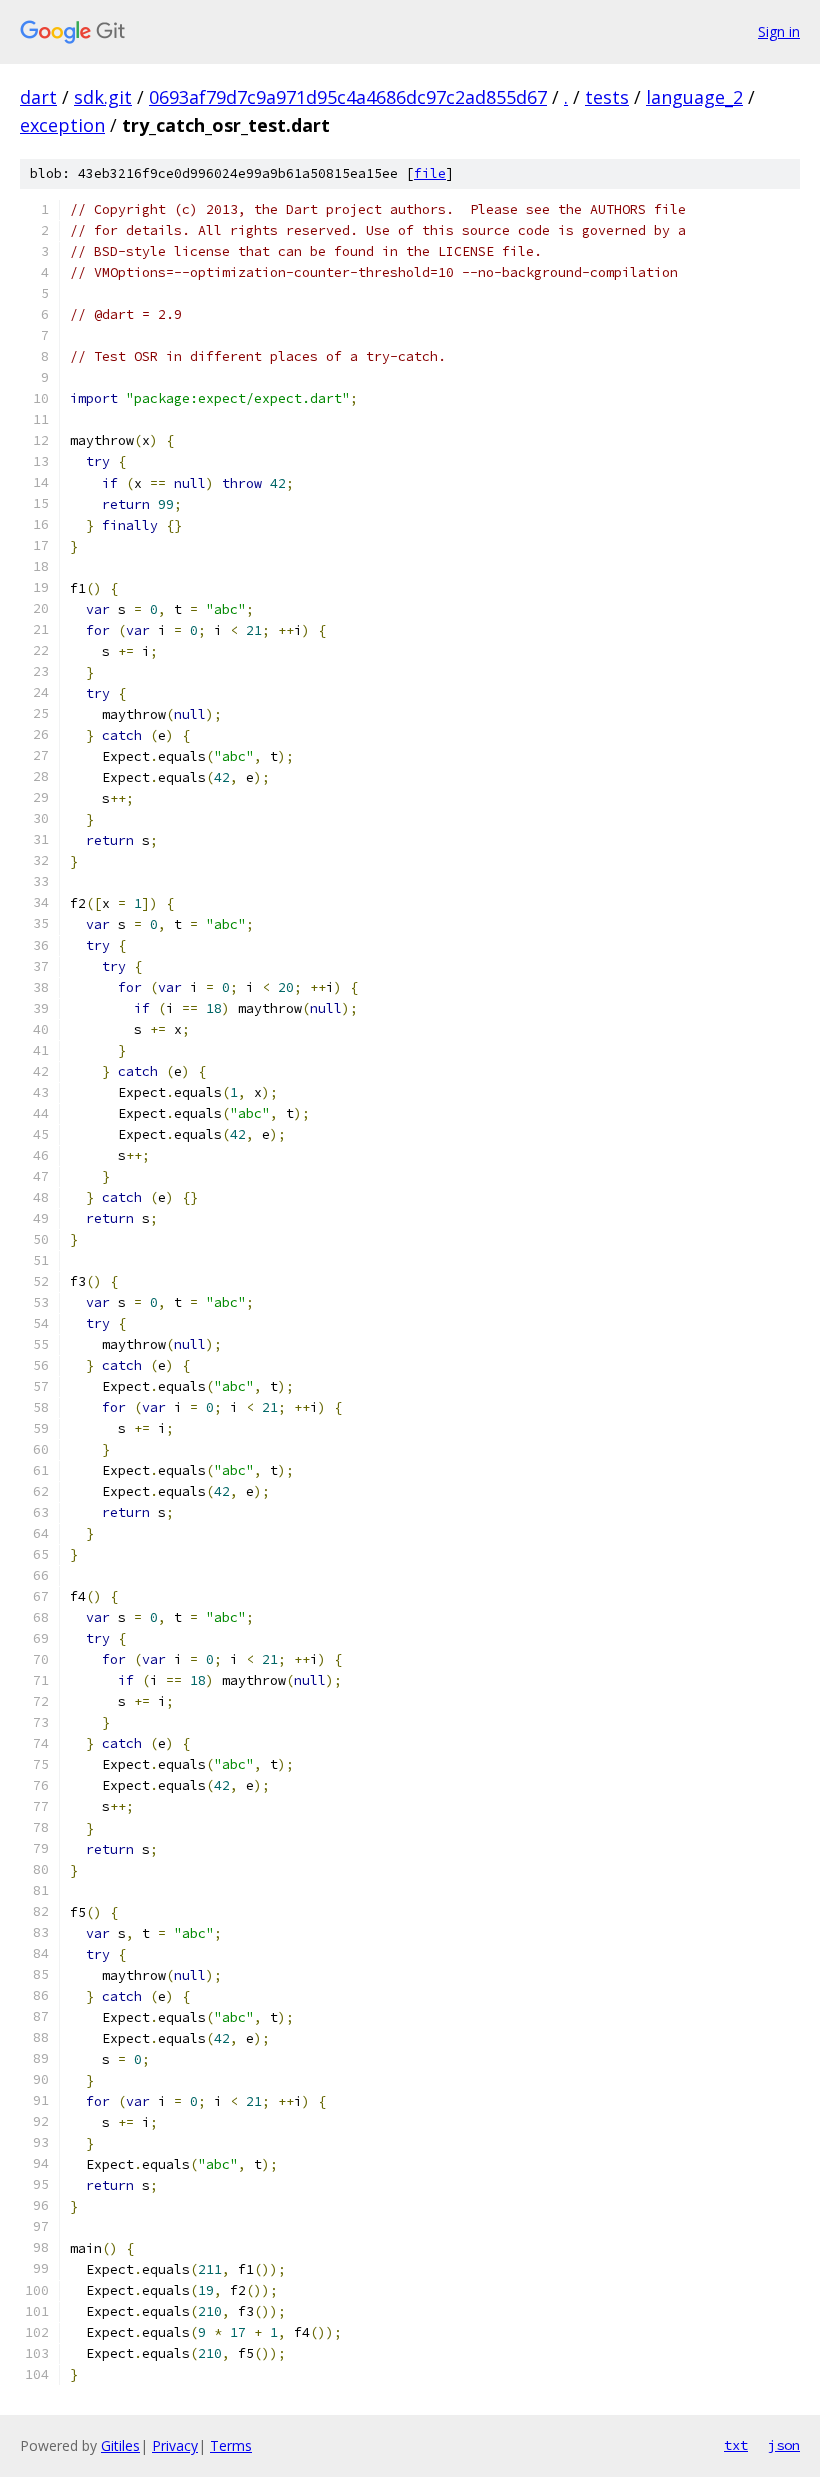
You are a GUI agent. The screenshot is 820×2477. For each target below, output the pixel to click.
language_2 (694, 97)
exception (62, 125)
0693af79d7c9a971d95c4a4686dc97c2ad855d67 (348, 97)
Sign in (779, 31)
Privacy (175, 2445)
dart (38, 97)
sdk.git (103, 97)
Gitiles (120, 2445)
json (784, 2445)
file (430, 173)
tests (607, 97)
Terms (231, 2445)
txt (736, 2445)
